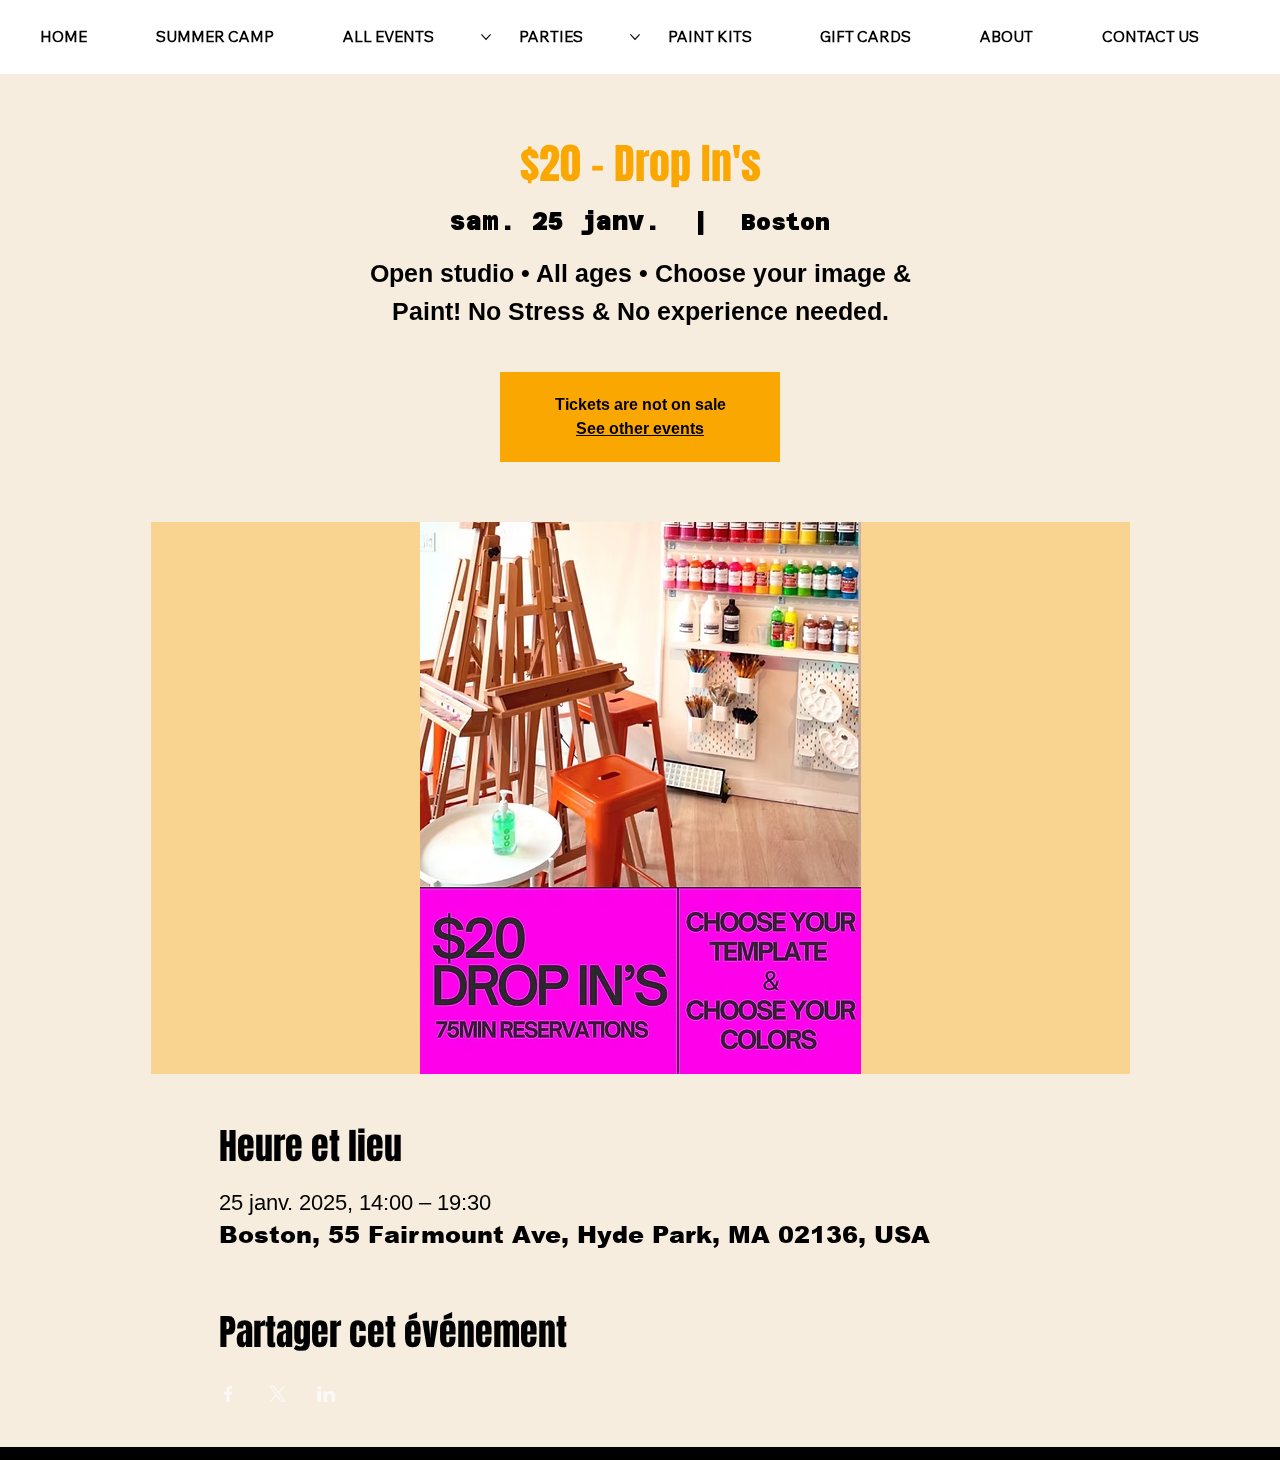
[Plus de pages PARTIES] (635, 37)
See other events (640, 428)
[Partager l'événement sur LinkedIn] (326, 1394)
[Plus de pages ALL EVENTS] (486, 37)
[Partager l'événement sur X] (277, 1394)
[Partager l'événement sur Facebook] (228, 1394)
